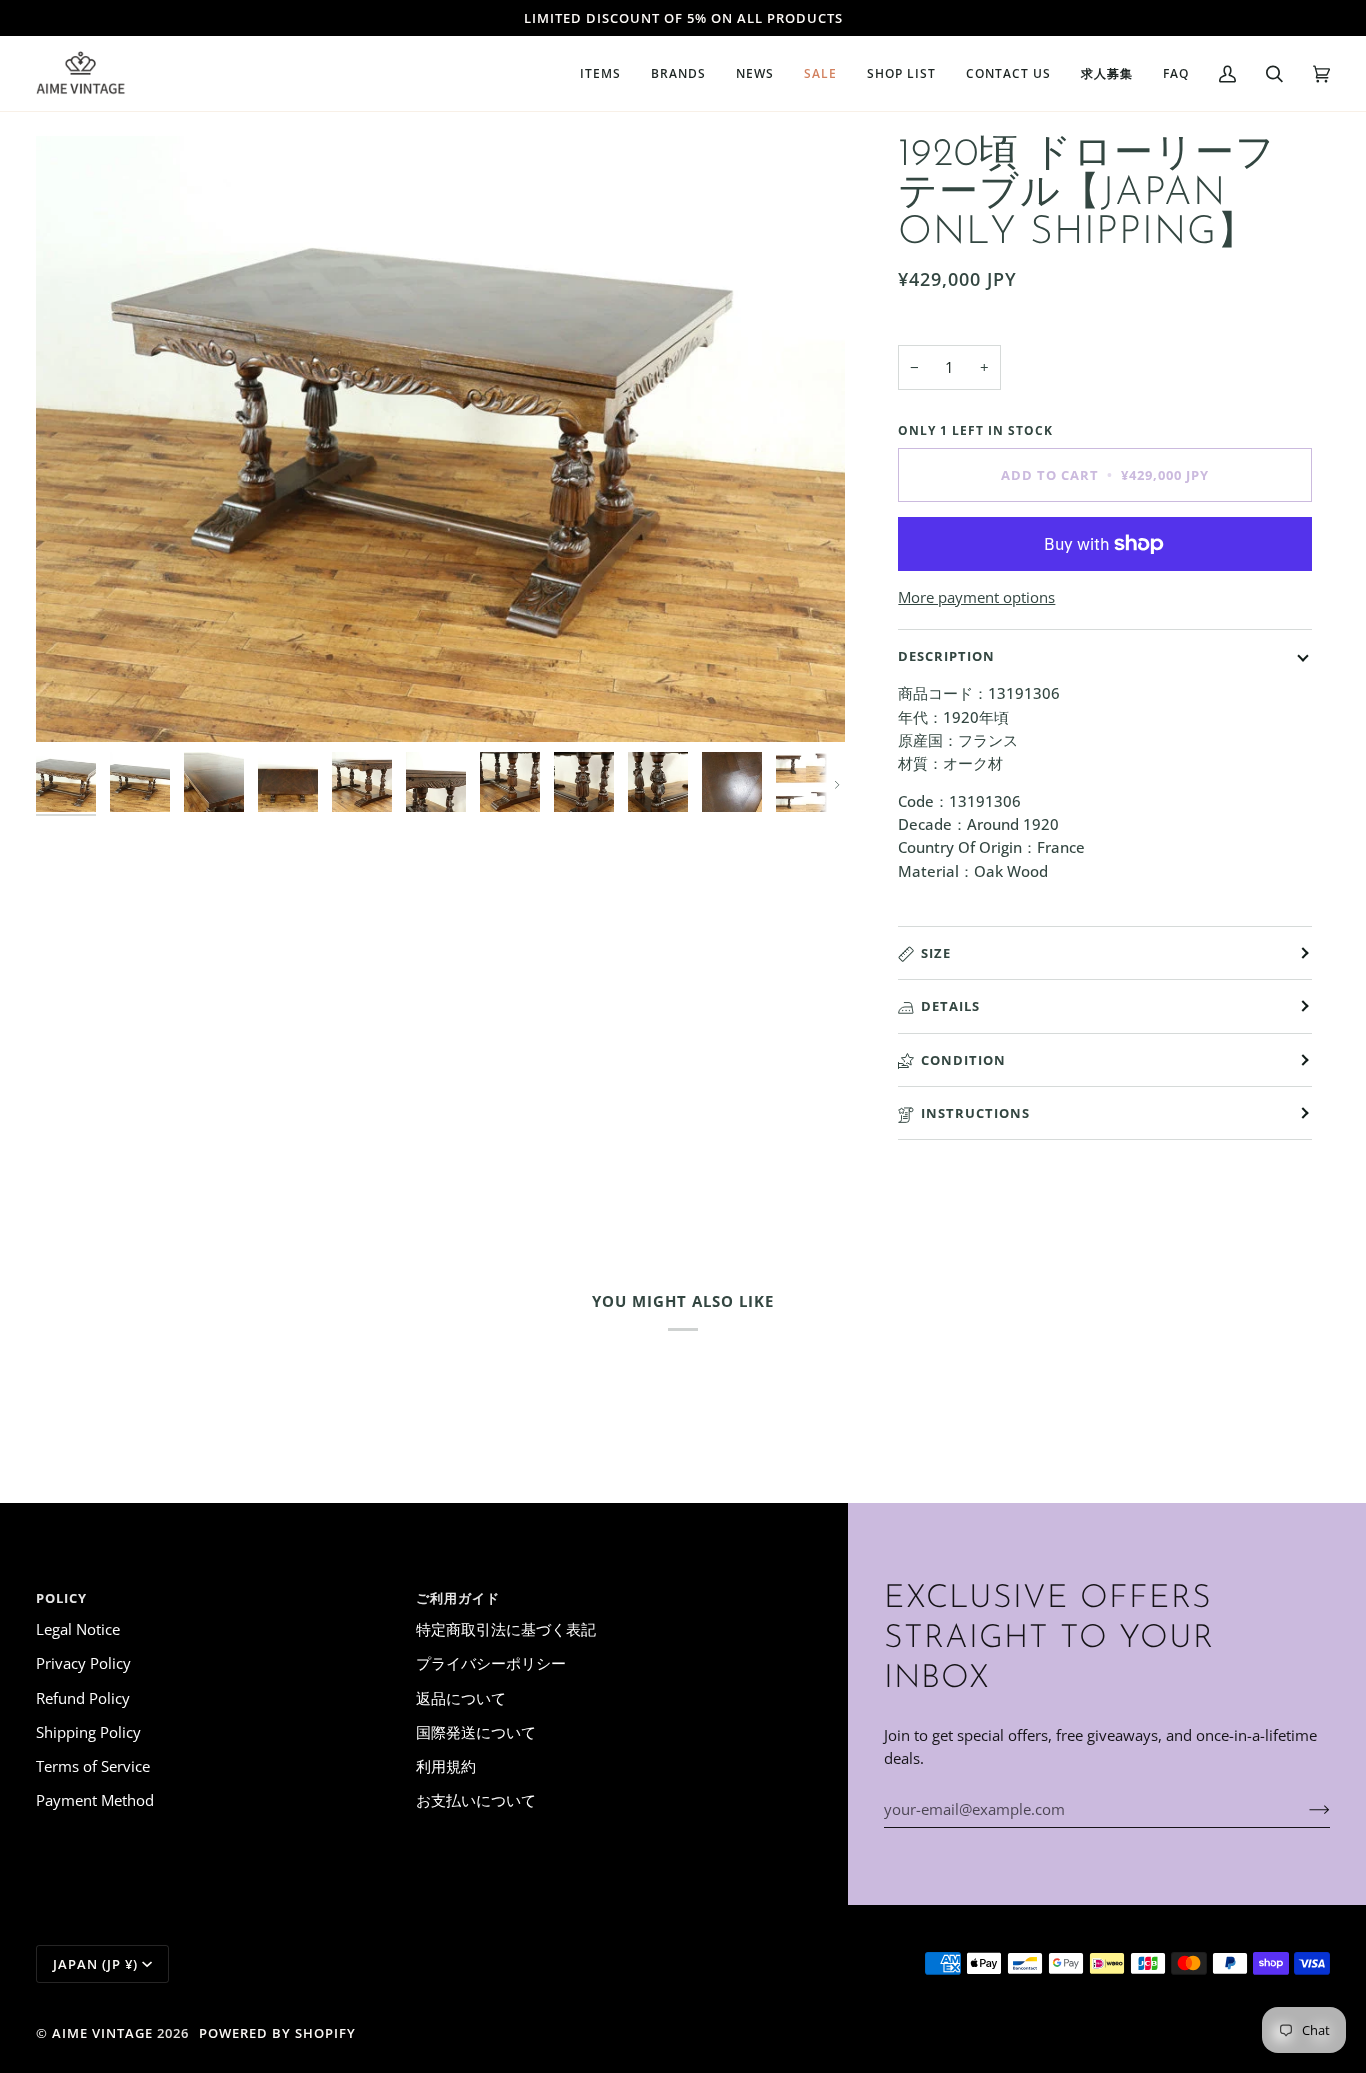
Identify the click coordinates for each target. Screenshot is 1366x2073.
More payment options (976, 597)
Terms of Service (93, 1766)
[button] (600, 73)
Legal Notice (78, 1629)
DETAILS (950, 1006)
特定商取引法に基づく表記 (506, 1629)
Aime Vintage (102, 2033)
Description (946, 656)
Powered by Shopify (277, 2033)
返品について (461, 1698)
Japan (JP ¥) (95, 1964)
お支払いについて (476, 1800)
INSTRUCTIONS (975, 1113)
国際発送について (476, 1732)
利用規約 (446, 1766)
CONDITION (963, 1060)
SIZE (936, 953)
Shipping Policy (88, 1732)
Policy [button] (61, 1598)
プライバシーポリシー (491, 1663)
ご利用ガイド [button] (458, 1598)
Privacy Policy (83, 1663)
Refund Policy (83, 1698)
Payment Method (95, 1800)
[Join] (1303, 1809)
